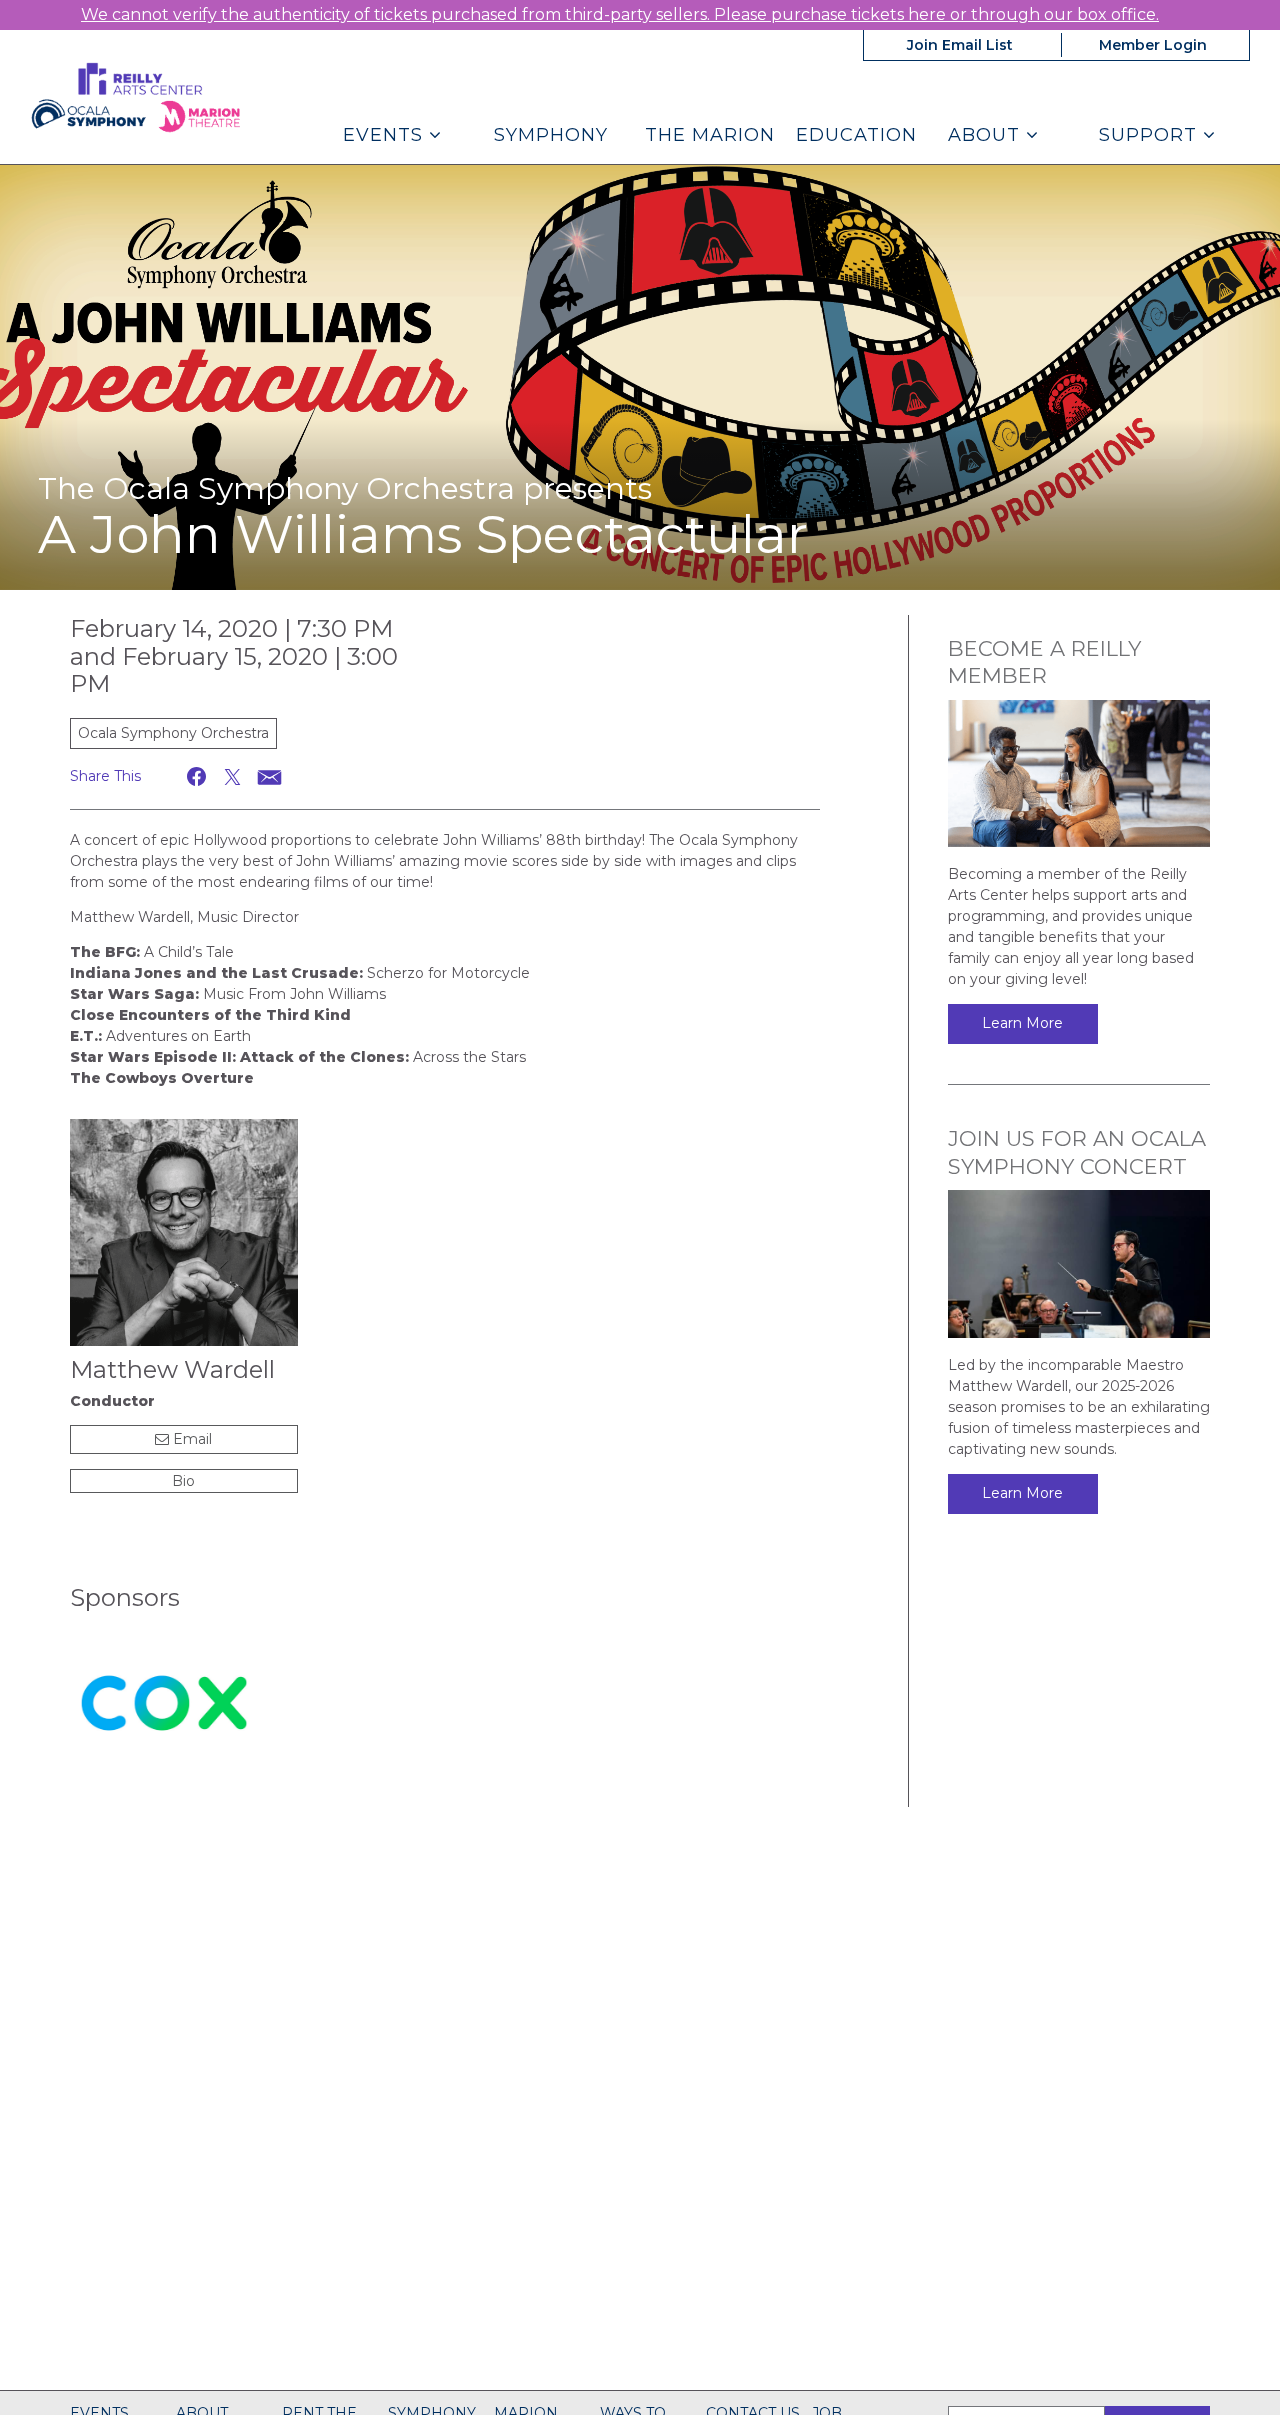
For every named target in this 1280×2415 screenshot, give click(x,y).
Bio (183, 1481)
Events (386, 135)
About (987, 135)
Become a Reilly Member (1044, 662)
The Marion (710, 135)
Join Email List (960, 45)
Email (190, 1439)
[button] (197, 776)
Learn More (1022, 1023)
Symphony (551, 135)
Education (856, 135)
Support (1151, 135)
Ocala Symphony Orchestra (173, 733)
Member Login (1153, 45)
